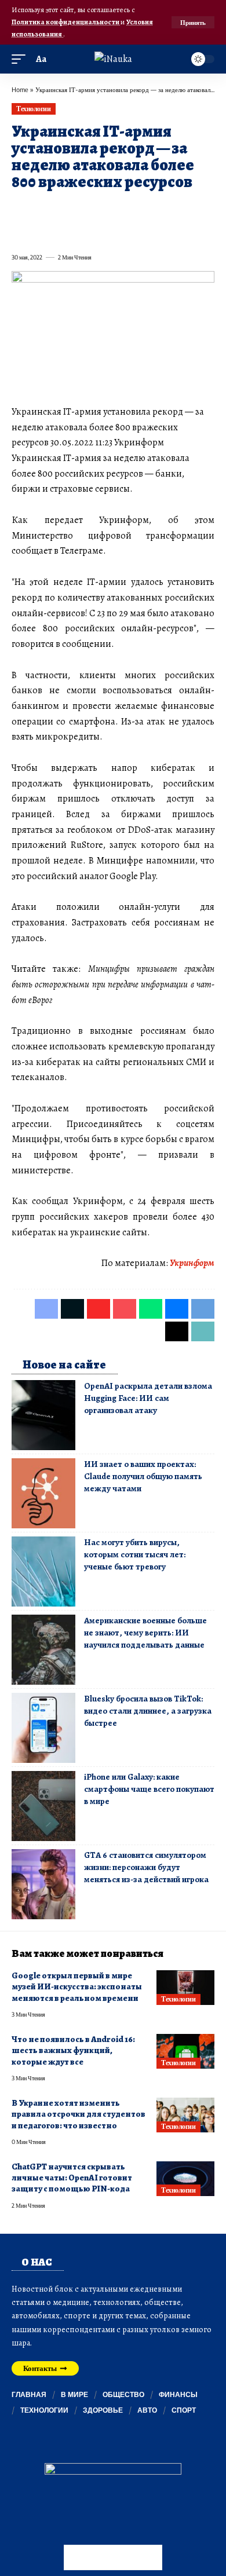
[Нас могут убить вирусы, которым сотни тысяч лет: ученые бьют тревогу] (43, 1571)
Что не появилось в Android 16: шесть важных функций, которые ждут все (73, 2050)
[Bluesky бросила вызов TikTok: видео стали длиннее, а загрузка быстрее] (43, 1728)
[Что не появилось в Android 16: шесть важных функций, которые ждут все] (185, 2051)
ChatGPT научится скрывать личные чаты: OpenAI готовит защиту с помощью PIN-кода (72, 2178)
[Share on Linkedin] (124, 208)
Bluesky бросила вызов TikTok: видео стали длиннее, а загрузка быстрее (148, 1711)
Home (20, 89)
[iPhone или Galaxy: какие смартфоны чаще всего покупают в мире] (43, 1806)
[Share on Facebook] (20, 208)
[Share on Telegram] (20, 232)
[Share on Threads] (41, 232)
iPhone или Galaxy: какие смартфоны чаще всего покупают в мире (149, 1789)
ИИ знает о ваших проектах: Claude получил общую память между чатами (143, 1476)
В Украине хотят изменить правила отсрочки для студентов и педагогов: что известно (79, 2114)
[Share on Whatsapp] (103, 208)
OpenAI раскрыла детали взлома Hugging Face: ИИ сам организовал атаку (148, 1398)
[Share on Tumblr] (145, 208)
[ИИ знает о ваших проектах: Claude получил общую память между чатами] (43, 1493)
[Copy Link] (61, 232)
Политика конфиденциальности (66, 22)
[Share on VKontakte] (187, 208)
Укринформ (192, 1263)
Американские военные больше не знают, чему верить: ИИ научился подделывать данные (145, 1633)
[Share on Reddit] (166, 208)
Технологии (33, 109)
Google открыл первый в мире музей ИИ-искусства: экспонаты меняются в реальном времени (77, 1987)
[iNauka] (113, 59)
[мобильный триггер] (21, 59)
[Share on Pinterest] (82, 208)
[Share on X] (41, 208)
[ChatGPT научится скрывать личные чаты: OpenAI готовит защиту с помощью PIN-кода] (185, 2179)
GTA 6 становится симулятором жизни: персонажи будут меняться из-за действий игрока (146, 1867)
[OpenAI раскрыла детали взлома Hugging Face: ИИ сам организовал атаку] (43, 1415)
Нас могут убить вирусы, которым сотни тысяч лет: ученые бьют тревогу (135, 1554)
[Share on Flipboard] (61, 208)
